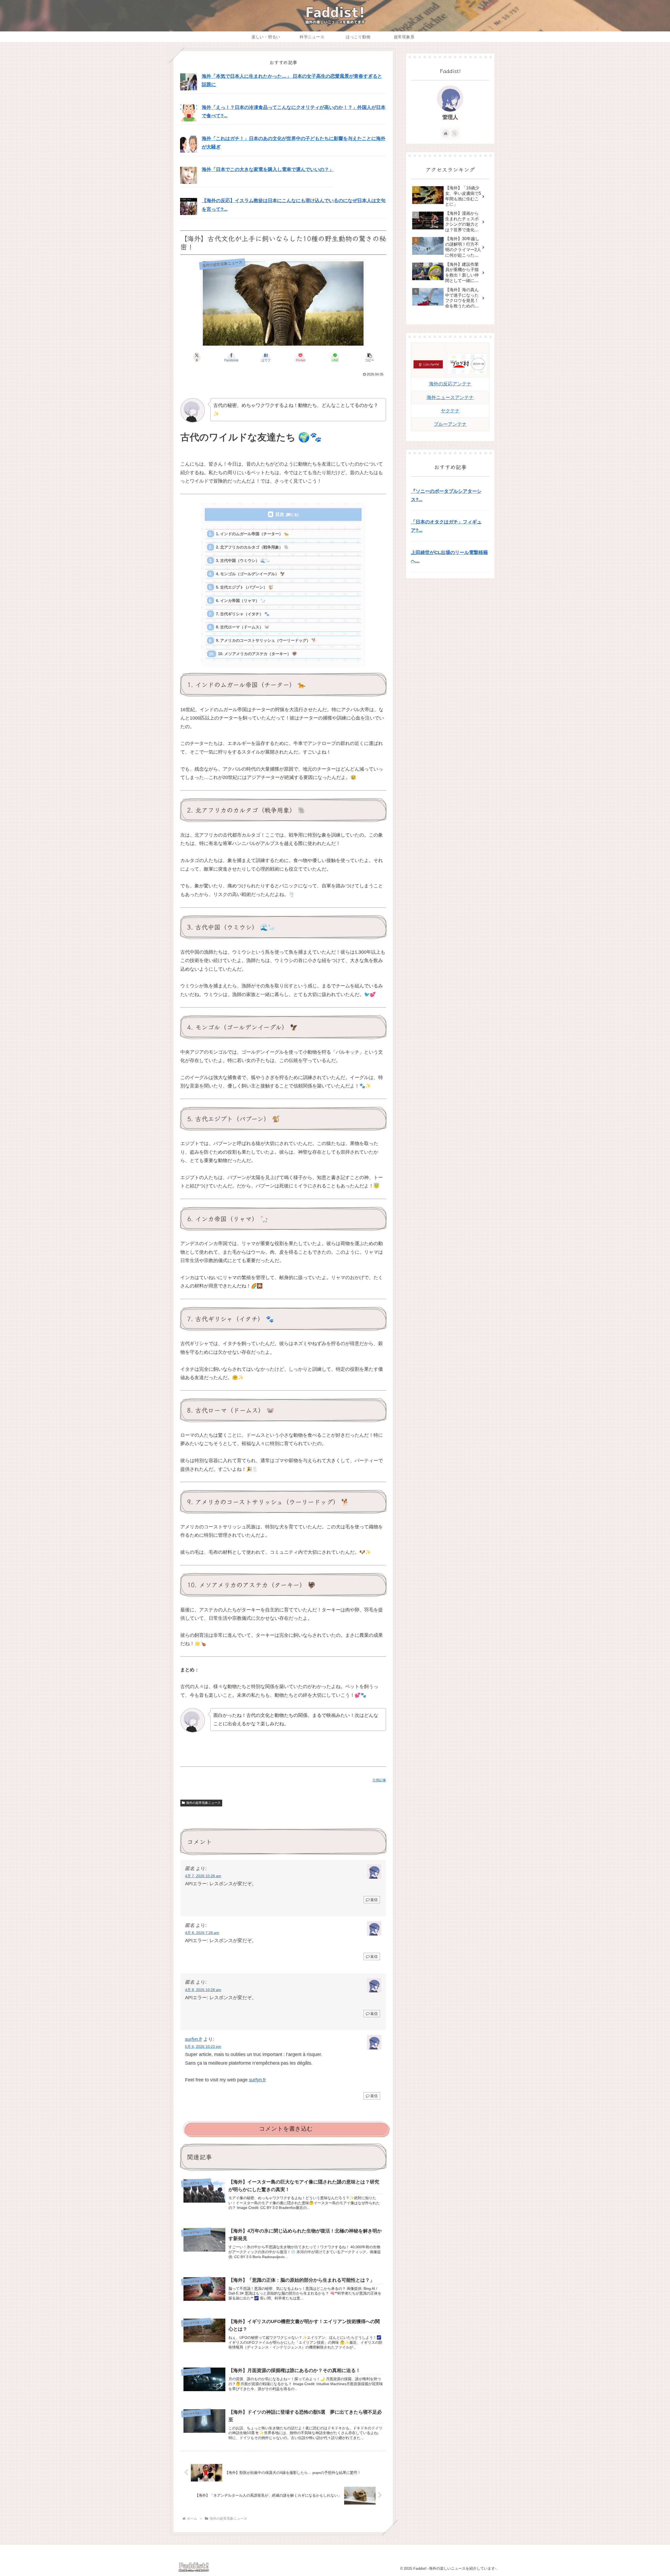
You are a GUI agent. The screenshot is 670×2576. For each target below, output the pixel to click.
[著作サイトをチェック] (446, 133)
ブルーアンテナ (450, 424)
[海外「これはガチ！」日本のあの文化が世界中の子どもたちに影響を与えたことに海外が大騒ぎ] (189, 144)
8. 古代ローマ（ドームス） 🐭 (243, 627)
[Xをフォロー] (455, 133)
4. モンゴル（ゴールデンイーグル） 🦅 (250, 574)
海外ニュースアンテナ (450, 397)
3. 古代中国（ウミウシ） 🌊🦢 (243, 560)
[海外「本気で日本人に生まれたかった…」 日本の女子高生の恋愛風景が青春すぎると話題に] (189, 82)
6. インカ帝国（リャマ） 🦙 (241, 601)
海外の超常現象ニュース (203, 1803)
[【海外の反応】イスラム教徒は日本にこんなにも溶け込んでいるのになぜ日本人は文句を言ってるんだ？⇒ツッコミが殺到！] (189, 206)
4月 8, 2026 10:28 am (203, 1990)
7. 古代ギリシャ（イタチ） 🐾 (243, 614)
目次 (280, 514)
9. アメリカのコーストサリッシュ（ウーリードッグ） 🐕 (266, 640)
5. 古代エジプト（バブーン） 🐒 (245, 587)
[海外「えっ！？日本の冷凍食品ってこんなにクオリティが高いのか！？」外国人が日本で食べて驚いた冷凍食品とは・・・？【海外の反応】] (189, 113)
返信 (374, 1900)
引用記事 (379, 1780)
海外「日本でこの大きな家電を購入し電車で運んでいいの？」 (268, 169)
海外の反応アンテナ (450, 384)
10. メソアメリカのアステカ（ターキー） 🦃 (258, 654)
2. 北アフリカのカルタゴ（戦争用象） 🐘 (252, 547)
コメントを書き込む (286, 2129)
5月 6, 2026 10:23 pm (203, 2047)
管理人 (450, 117)
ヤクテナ (450, 411)
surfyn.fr (194, 2039)
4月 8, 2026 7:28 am (202, 1933)
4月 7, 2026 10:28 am (203, 1876)
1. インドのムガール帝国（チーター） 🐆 (252, 534)
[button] (370, 357)
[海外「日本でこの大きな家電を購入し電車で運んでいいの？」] (189, 175)
